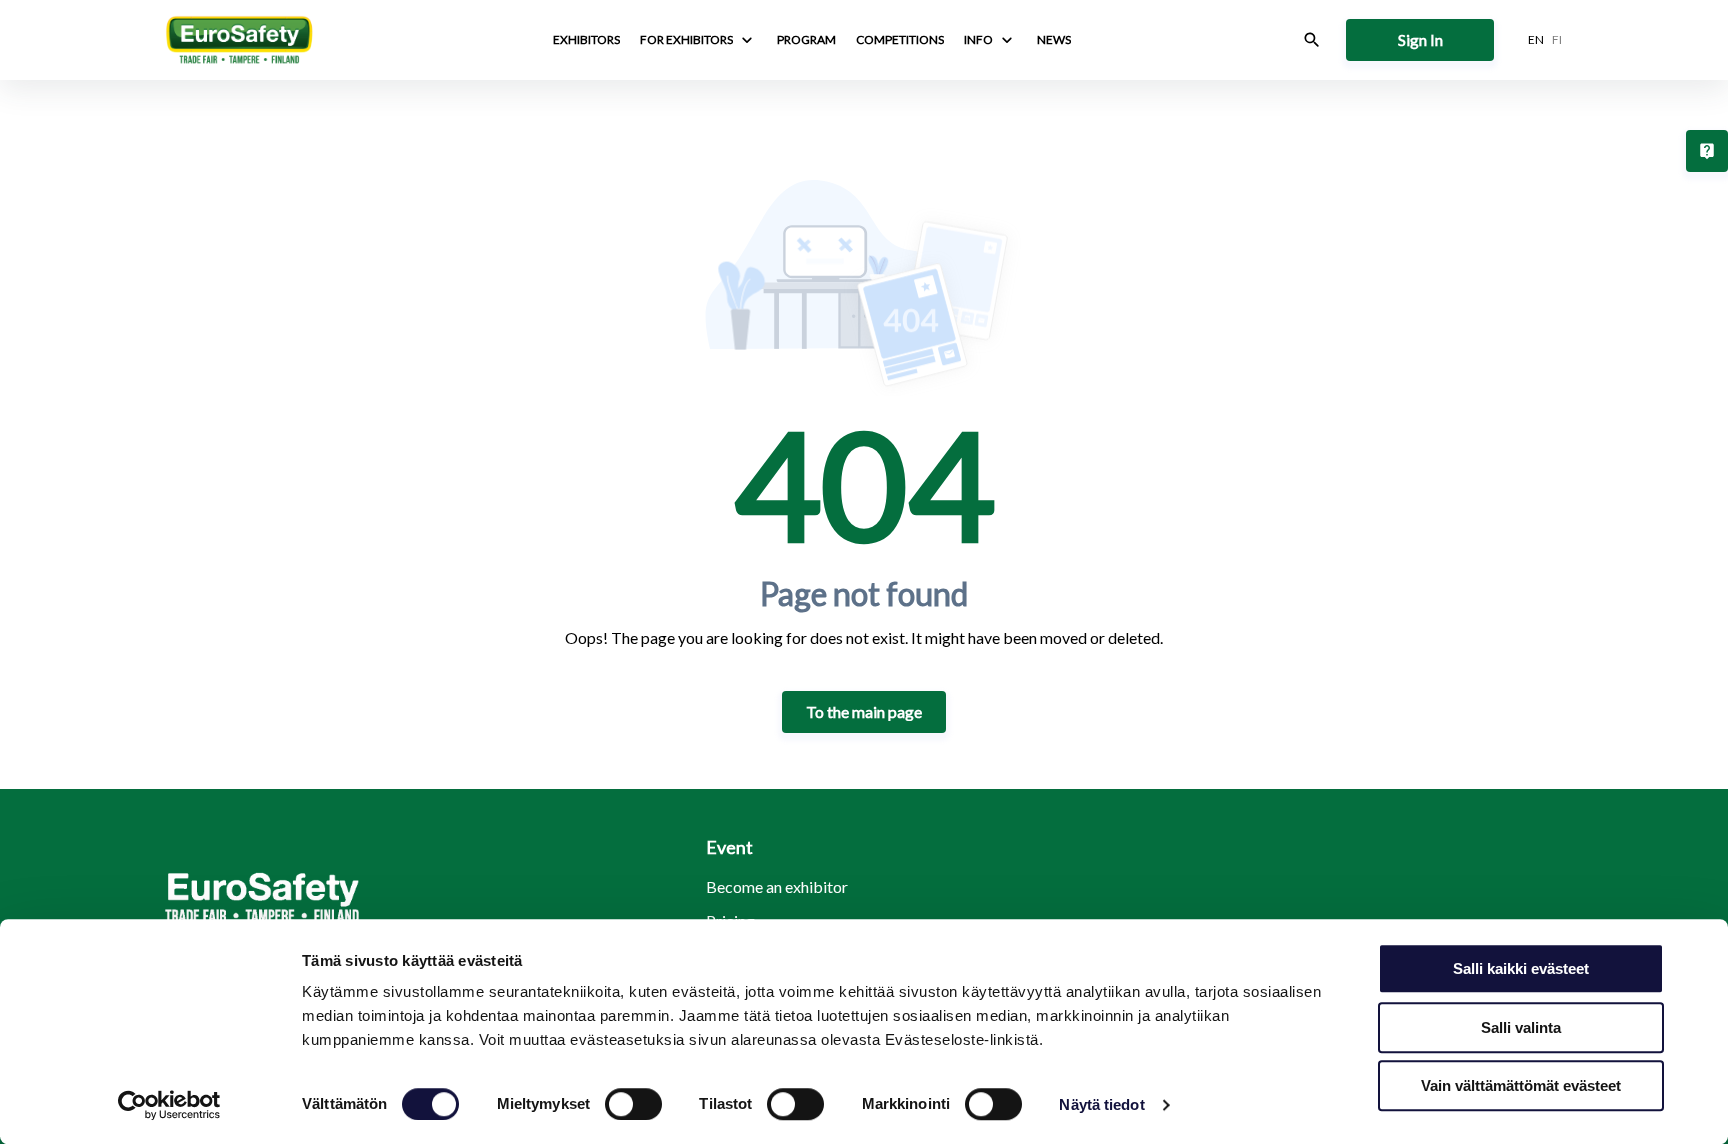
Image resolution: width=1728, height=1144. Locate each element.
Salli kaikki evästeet (1521, 968)
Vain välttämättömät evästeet (1521, 1085)
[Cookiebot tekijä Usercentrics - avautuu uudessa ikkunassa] (169, 1105)
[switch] (633, 1104)
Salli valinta (1521, 1027)
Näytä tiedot (1101, 1104)
